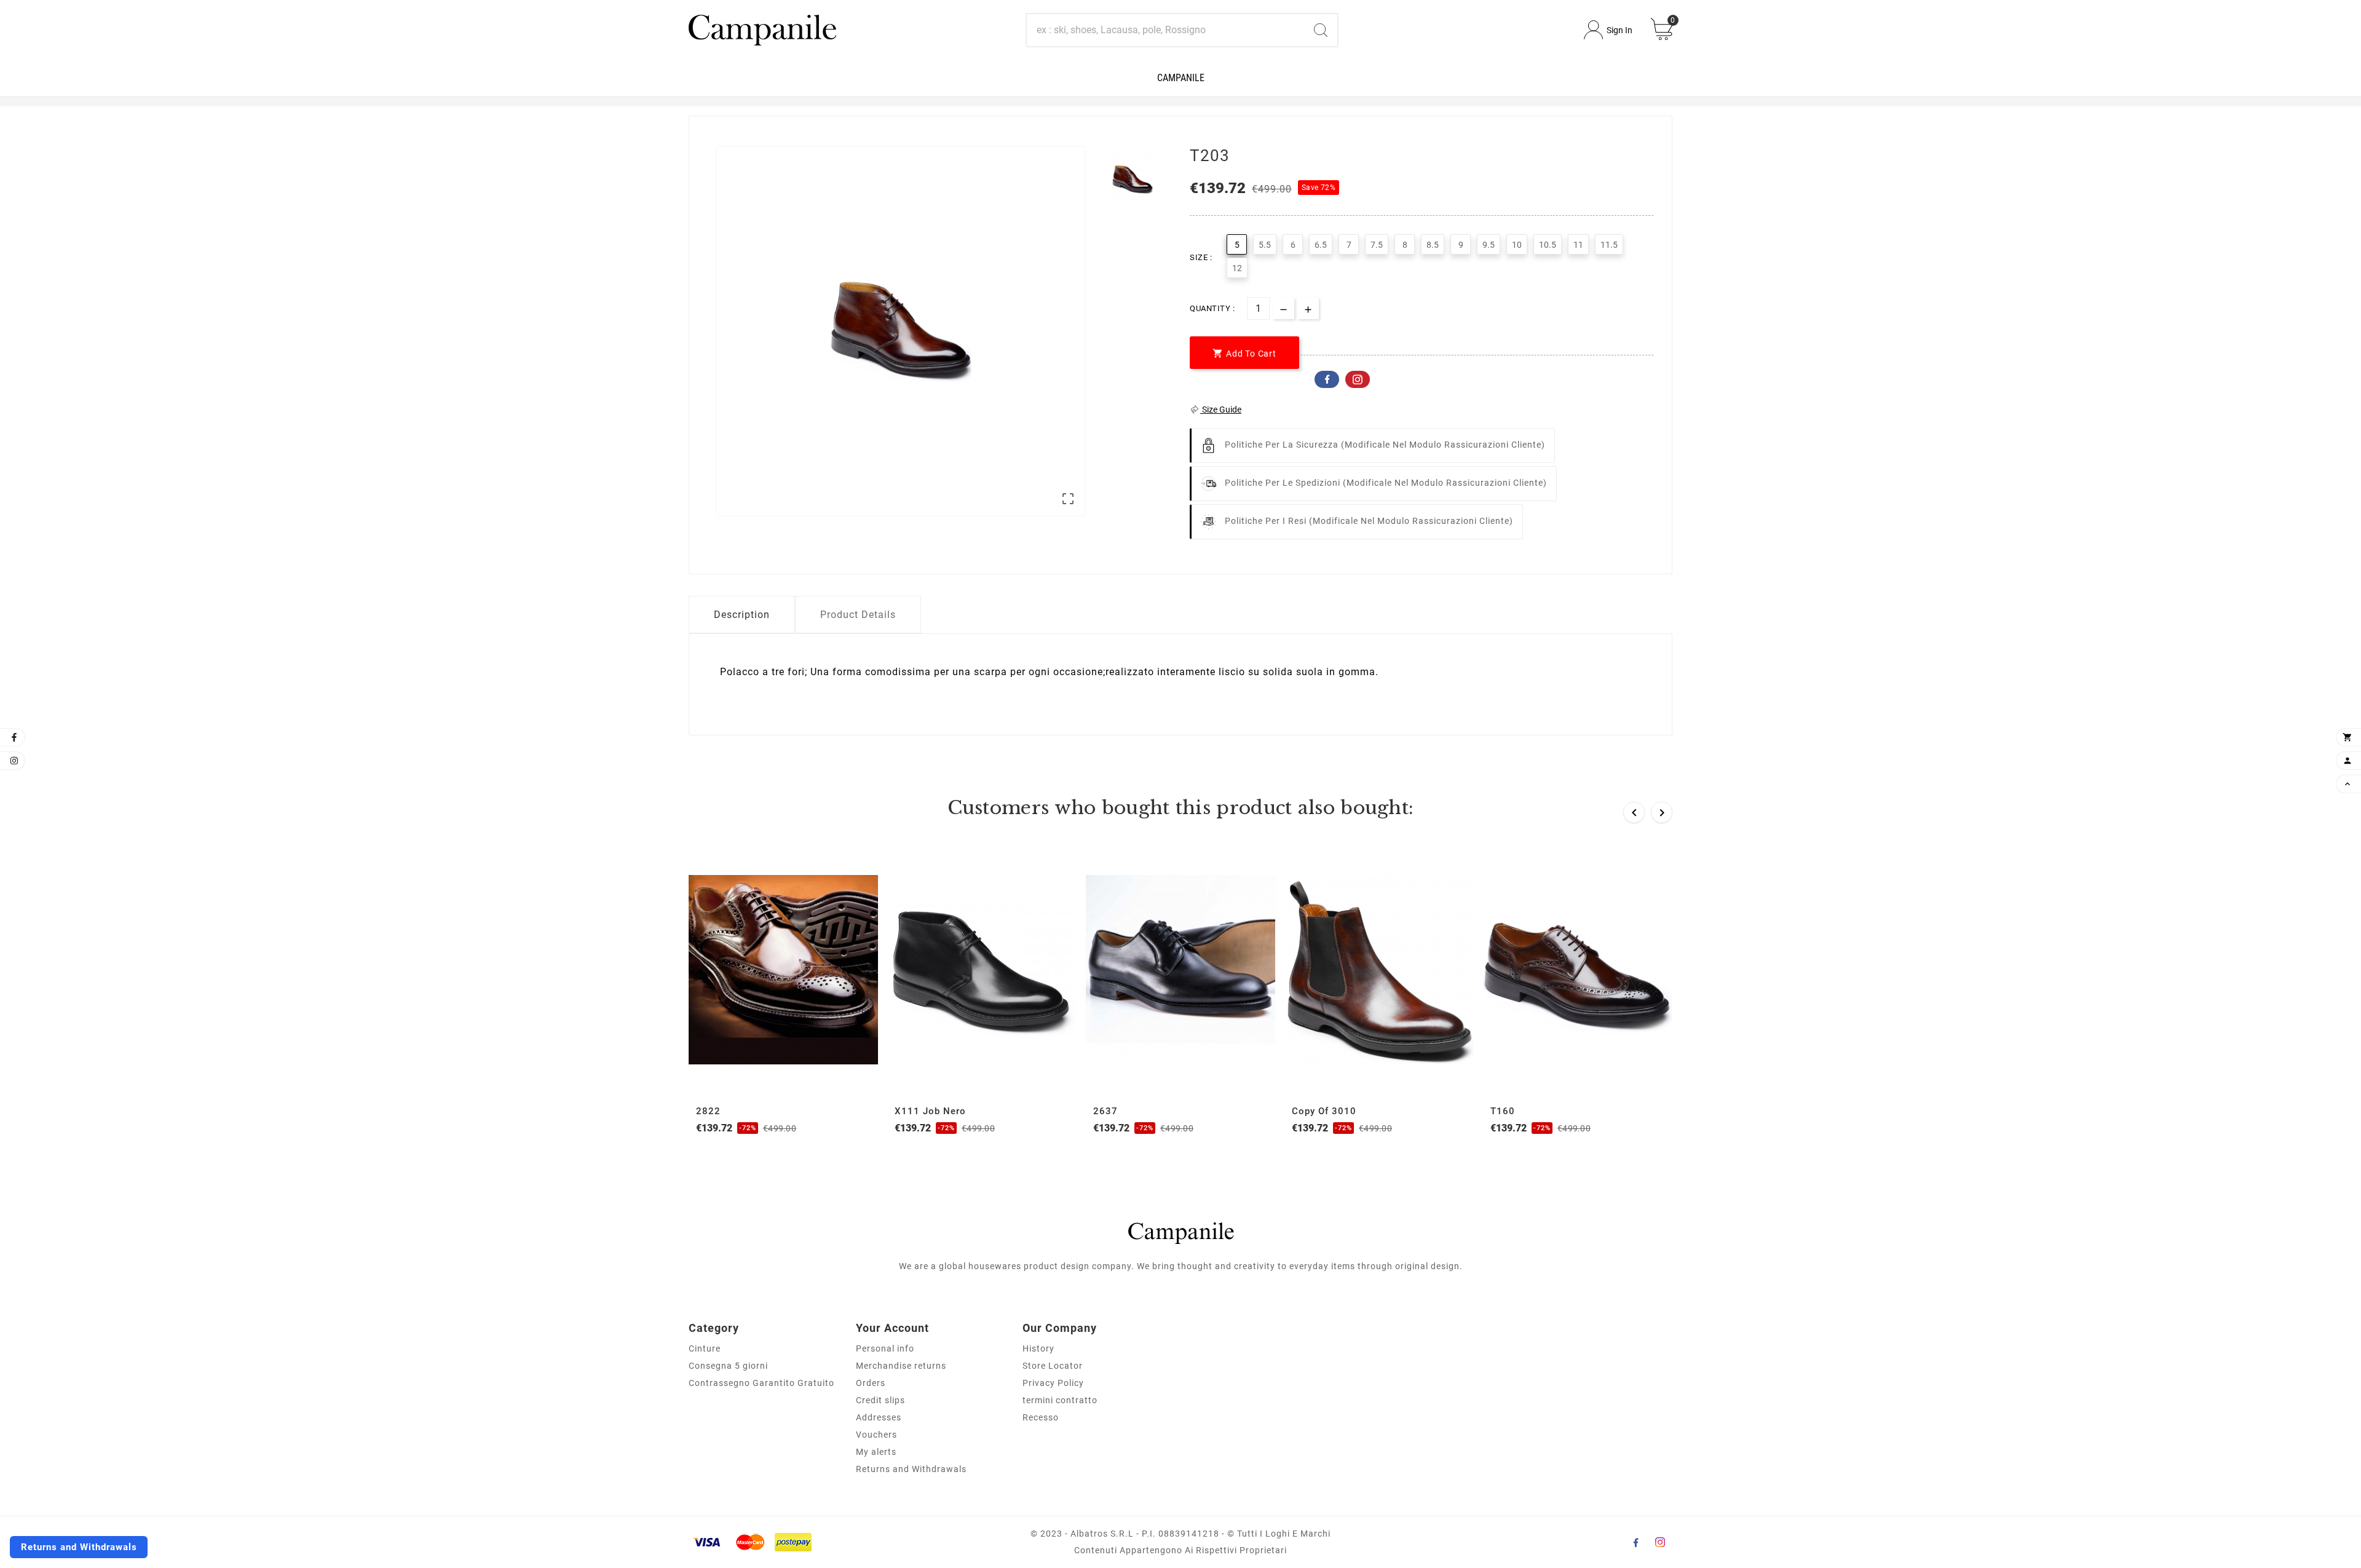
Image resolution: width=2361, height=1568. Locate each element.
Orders (871, 1383)
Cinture (705, 1348)
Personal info (885, 1348)
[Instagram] (1660, 1542)
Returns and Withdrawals (911, 1469)
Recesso (1041, 1417)
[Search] (1321, 30)
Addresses (879, 1417)
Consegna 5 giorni (728, 1366)
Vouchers (876, 1435)
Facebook (1327, 379)
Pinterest (1358, 379)
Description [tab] (742, 615)
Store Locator (1053, 1366)
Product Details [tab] (858, 615)
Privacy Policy (1053, 1383)
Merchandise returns (901, 1366)
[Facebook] (1635, 1542)
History (1038, 1348)
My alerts (876, 1452)
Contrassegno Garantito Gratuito (761, 1383)
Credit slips (880, 1400)
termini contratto (1060, 1400)
